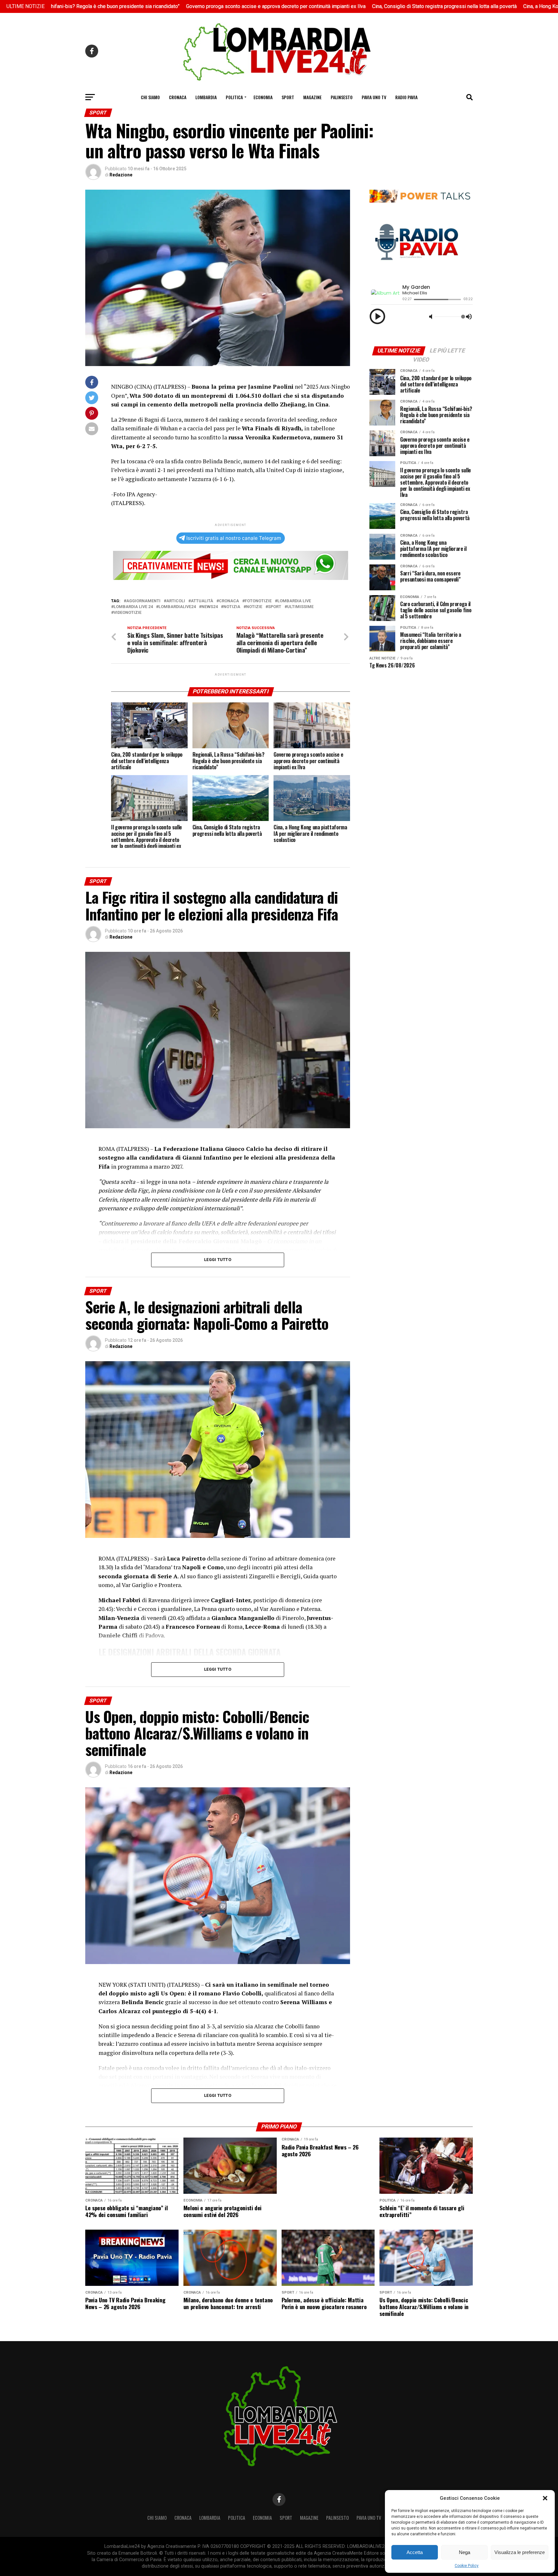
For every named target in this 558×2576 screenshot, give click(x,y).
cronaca (229, 601)
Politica (234, 97)
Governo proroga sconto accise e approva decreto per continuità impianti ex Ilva (155, 6)
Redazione (121, 175)
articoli (176, 601)
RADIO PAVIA (406, 97)
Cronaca (178, 97)
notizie (254, 607)
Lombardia (206, 97)
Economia (263, 97)
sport (275, 607)
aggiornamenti (143, 601)
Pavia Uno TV (374, 97)
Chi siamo (150, 97)
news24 (210, 607)
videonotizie (128, 613)
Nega (465, 2552)
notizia (232, 607)
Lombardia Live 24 (133, 607)
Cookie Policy (467, 2566)
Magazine (312, 97)
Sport (288, 97)
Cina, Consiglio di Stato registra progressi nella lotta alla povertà (323, 6)
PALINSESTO (342, 97)
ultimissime (300, 607)
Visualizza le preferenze (520, 2552)
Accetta (415, 2552)
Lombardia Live (294, 601)
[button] (545, 2498)
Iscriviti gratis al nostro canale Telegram (234, 538)
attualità (202, 601)
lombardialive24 (177, 607)
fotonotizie (258, 601)
